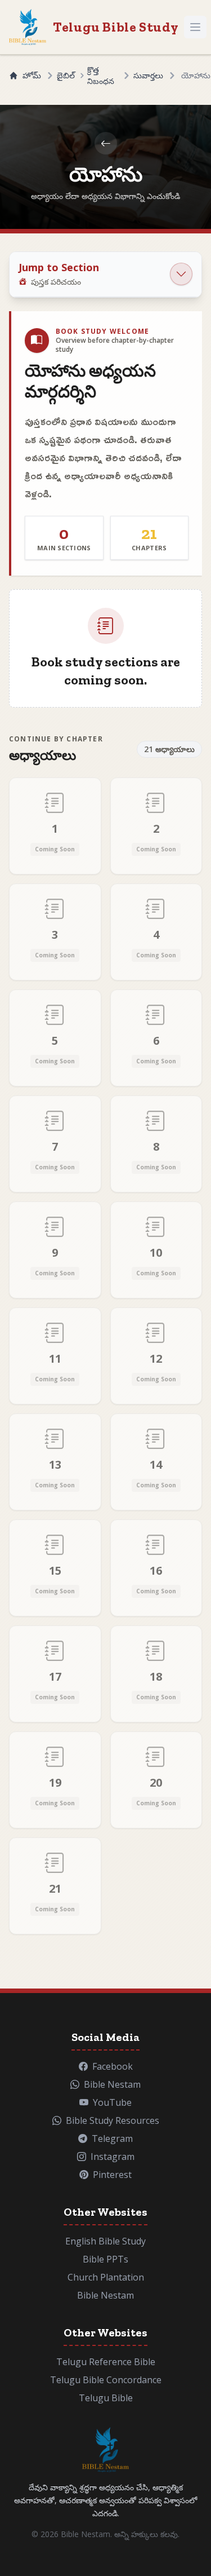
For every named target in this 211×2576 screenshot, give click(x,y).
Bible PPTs (105, 2259)
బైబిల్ (66, 75)
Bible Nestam (105, 2295)
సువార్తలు (148, 75)
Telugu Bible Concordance (106, 2380)
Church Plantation (106, 2277)
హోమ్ (32, 75)
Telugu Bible (106, 2398)
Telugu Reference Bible (106, 2362)
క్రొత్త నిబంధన (101, 75)
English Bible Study (105, 2241)
